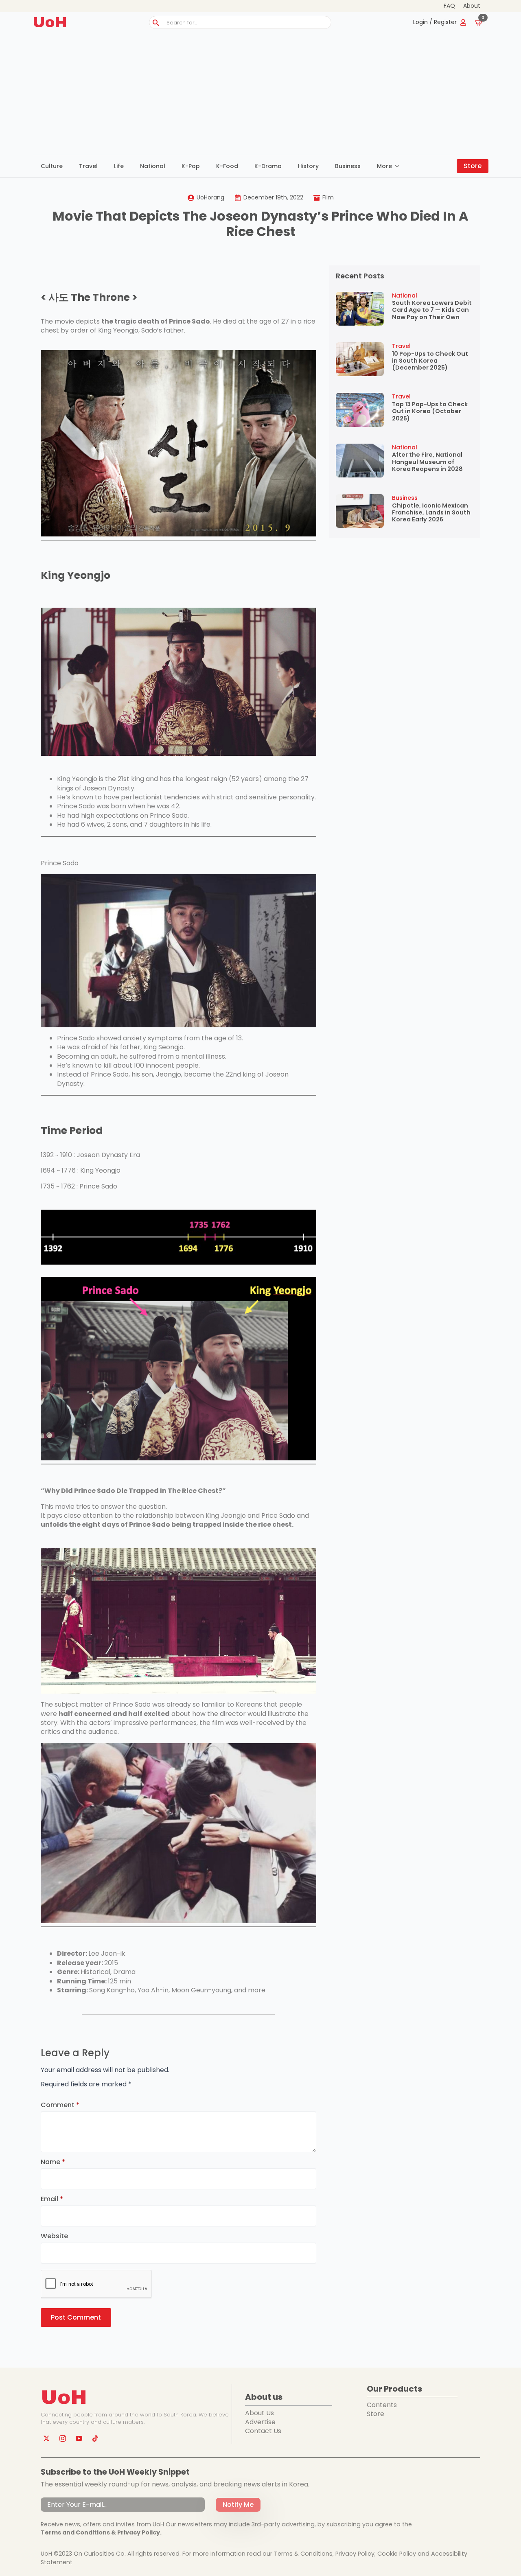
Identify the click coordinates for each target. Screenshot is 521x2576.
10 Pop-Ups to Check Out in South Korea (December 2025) (430, 361)
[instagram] (63, 2438)
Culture (52, 166)
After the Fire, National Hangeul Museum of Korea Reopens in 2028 (427, 462)
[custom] (95, 2438)
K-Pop (191, 166)
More (384, 166)
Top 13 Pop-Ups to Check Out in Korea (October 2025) (430, 411)
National (153, 166)
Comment (60, 2105)
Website (54, 2236)
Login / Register (435, 22)
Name (53, 2162)
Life (119, 166)
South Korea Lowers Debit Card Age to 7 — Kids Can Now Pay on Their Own (432, 310)
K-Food (227, 166)
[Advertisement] (260, 94)
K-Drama (268, 166)
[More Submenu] (400, 166)
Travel (88, 166)
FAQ (449, 6)
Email (52, 2199)
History (308, 166)
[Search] (156, 23)
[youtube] (79, 2438)
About (472, 6)
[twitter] (46, 2438)
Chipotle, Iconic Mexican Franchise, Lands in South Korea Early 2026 (431, 513)
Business (348, 166)
